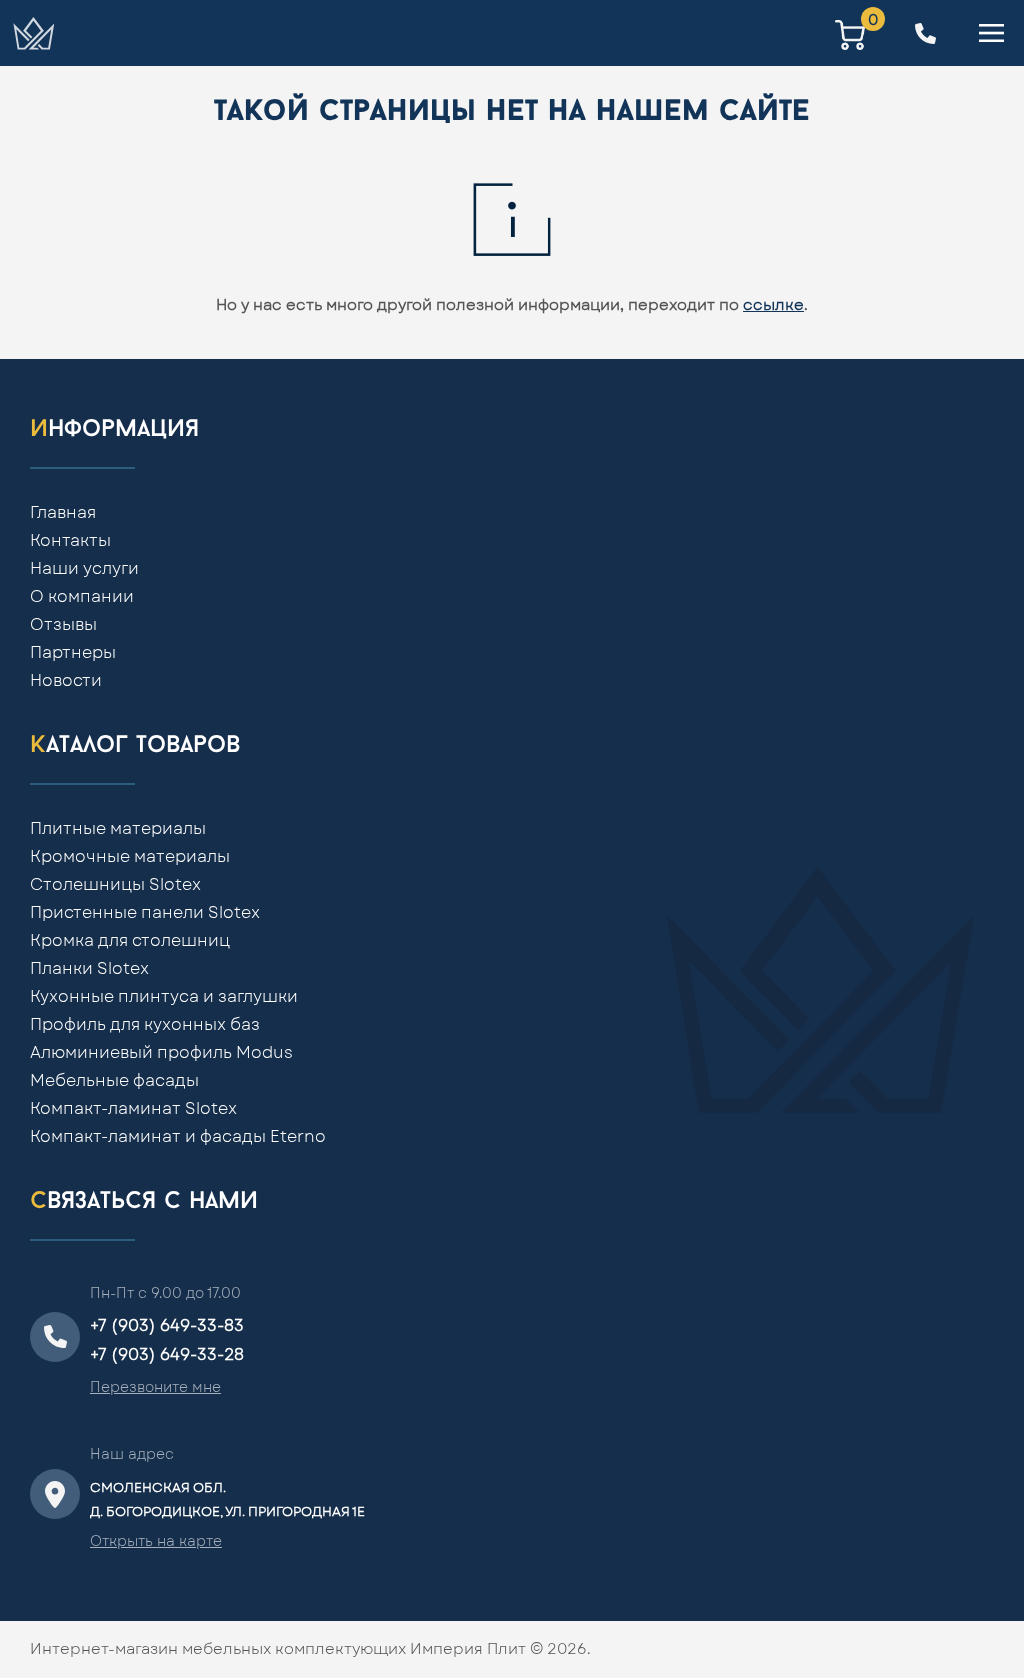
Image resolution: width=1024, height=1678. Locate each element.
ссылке (773, 305)
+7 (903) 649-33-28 (167, 1355)
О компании (82, 597)
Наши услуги (84, 569)
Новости (66, 681)
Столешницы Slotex (115, 885)
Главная (63, 513)
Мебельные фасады (114, 1081)
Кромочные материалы (130, 857)
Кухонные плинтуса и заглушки (164, 997)
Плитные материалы (118, 829)
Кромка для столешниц (130, 941)
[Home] (33, 33)
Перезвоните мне (155, 1388)
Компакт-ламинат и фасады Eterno (178, 1137)
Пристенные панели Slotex (145, 913)
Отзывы (63, 625)
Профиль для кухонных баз (145, 1025)
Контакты (70, 541)
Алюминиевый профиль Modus (161, 1053)
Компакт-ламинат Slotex (133, 1109)
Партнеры (73, 653)
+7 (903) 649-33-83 (167, 1326)
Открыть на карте (156, 1542)
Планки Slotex (89, 969)
